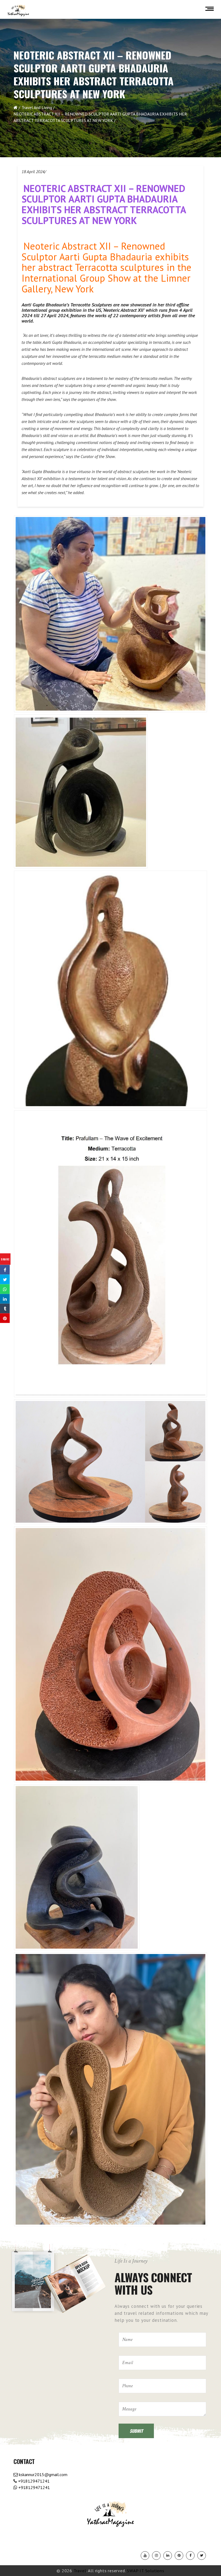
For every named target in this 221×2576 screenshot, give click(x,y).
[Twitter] (202, 2556)
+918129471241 (33, 2481)
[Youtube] (145, 2556)
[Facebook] (190, 2556)
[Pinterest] (179, 2556)
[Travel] (18, 11)
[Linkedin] (168, 2556)
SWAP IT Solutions (146, 2571)
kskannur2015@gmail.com (43, 2474)
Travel (80, 2571)
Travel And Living (37, 107)
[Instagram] (156, 2556)
